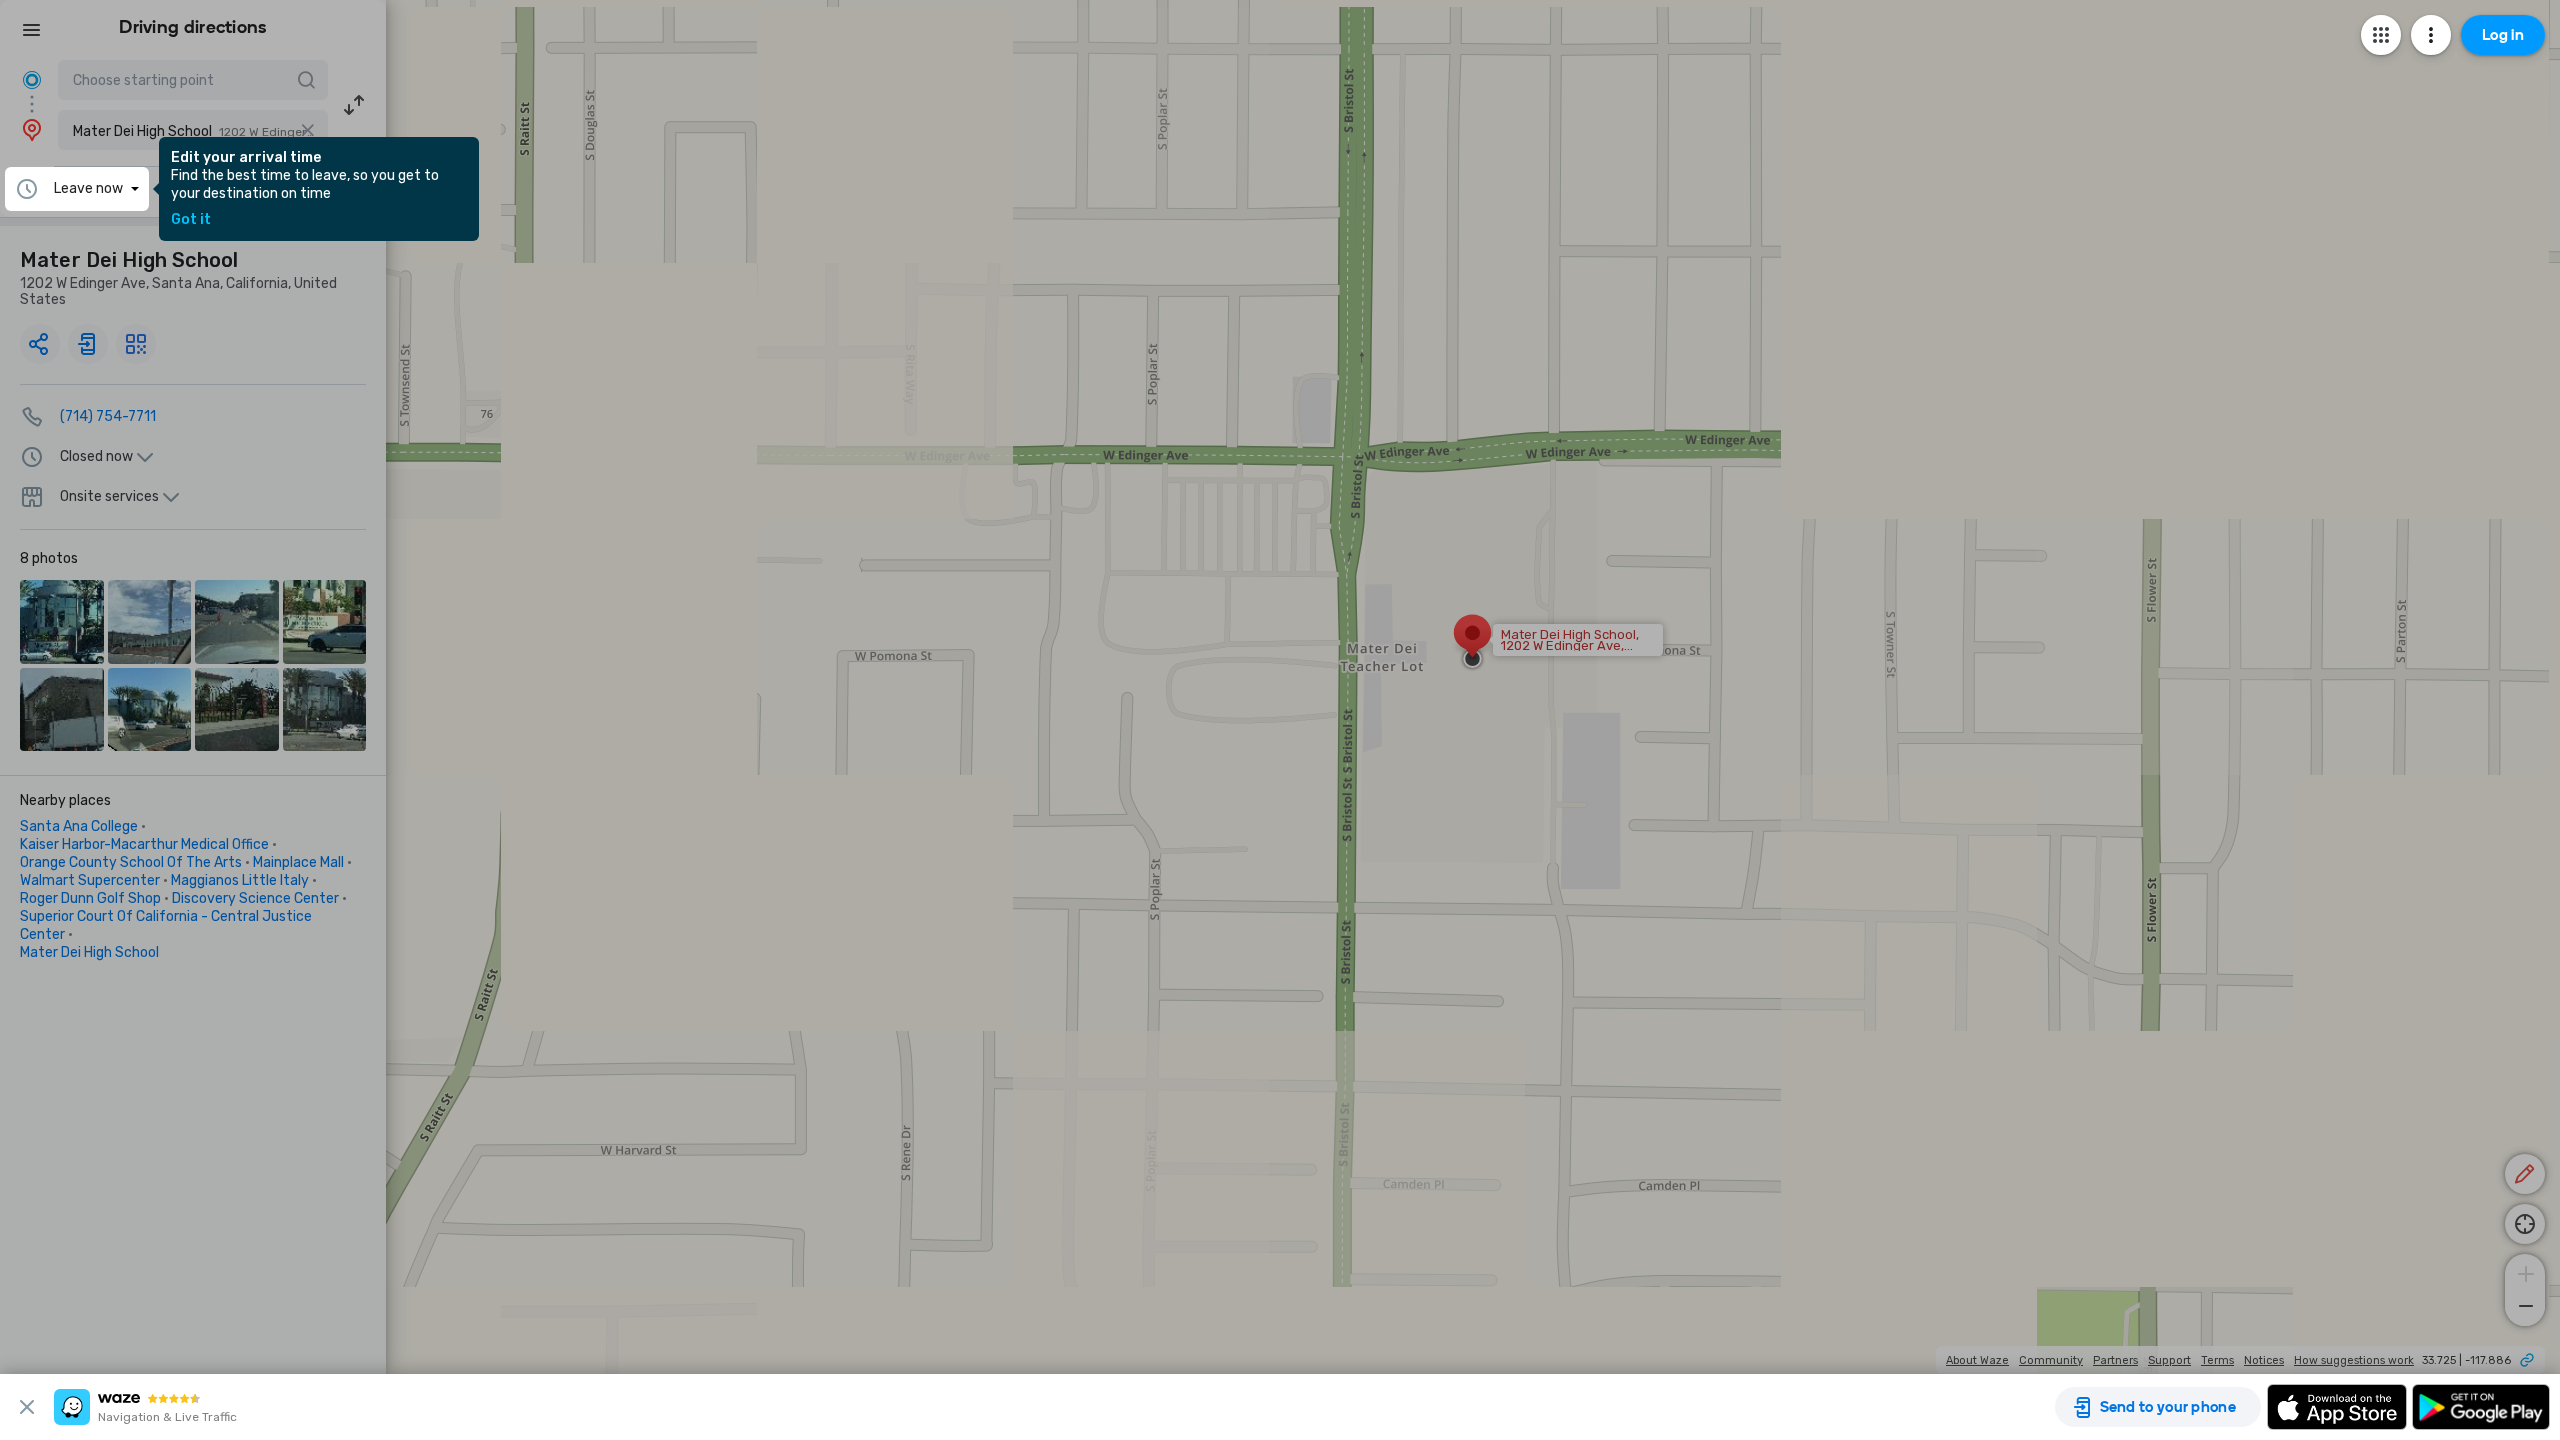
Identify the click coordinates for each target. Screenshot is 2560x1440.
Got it (191, 220)
